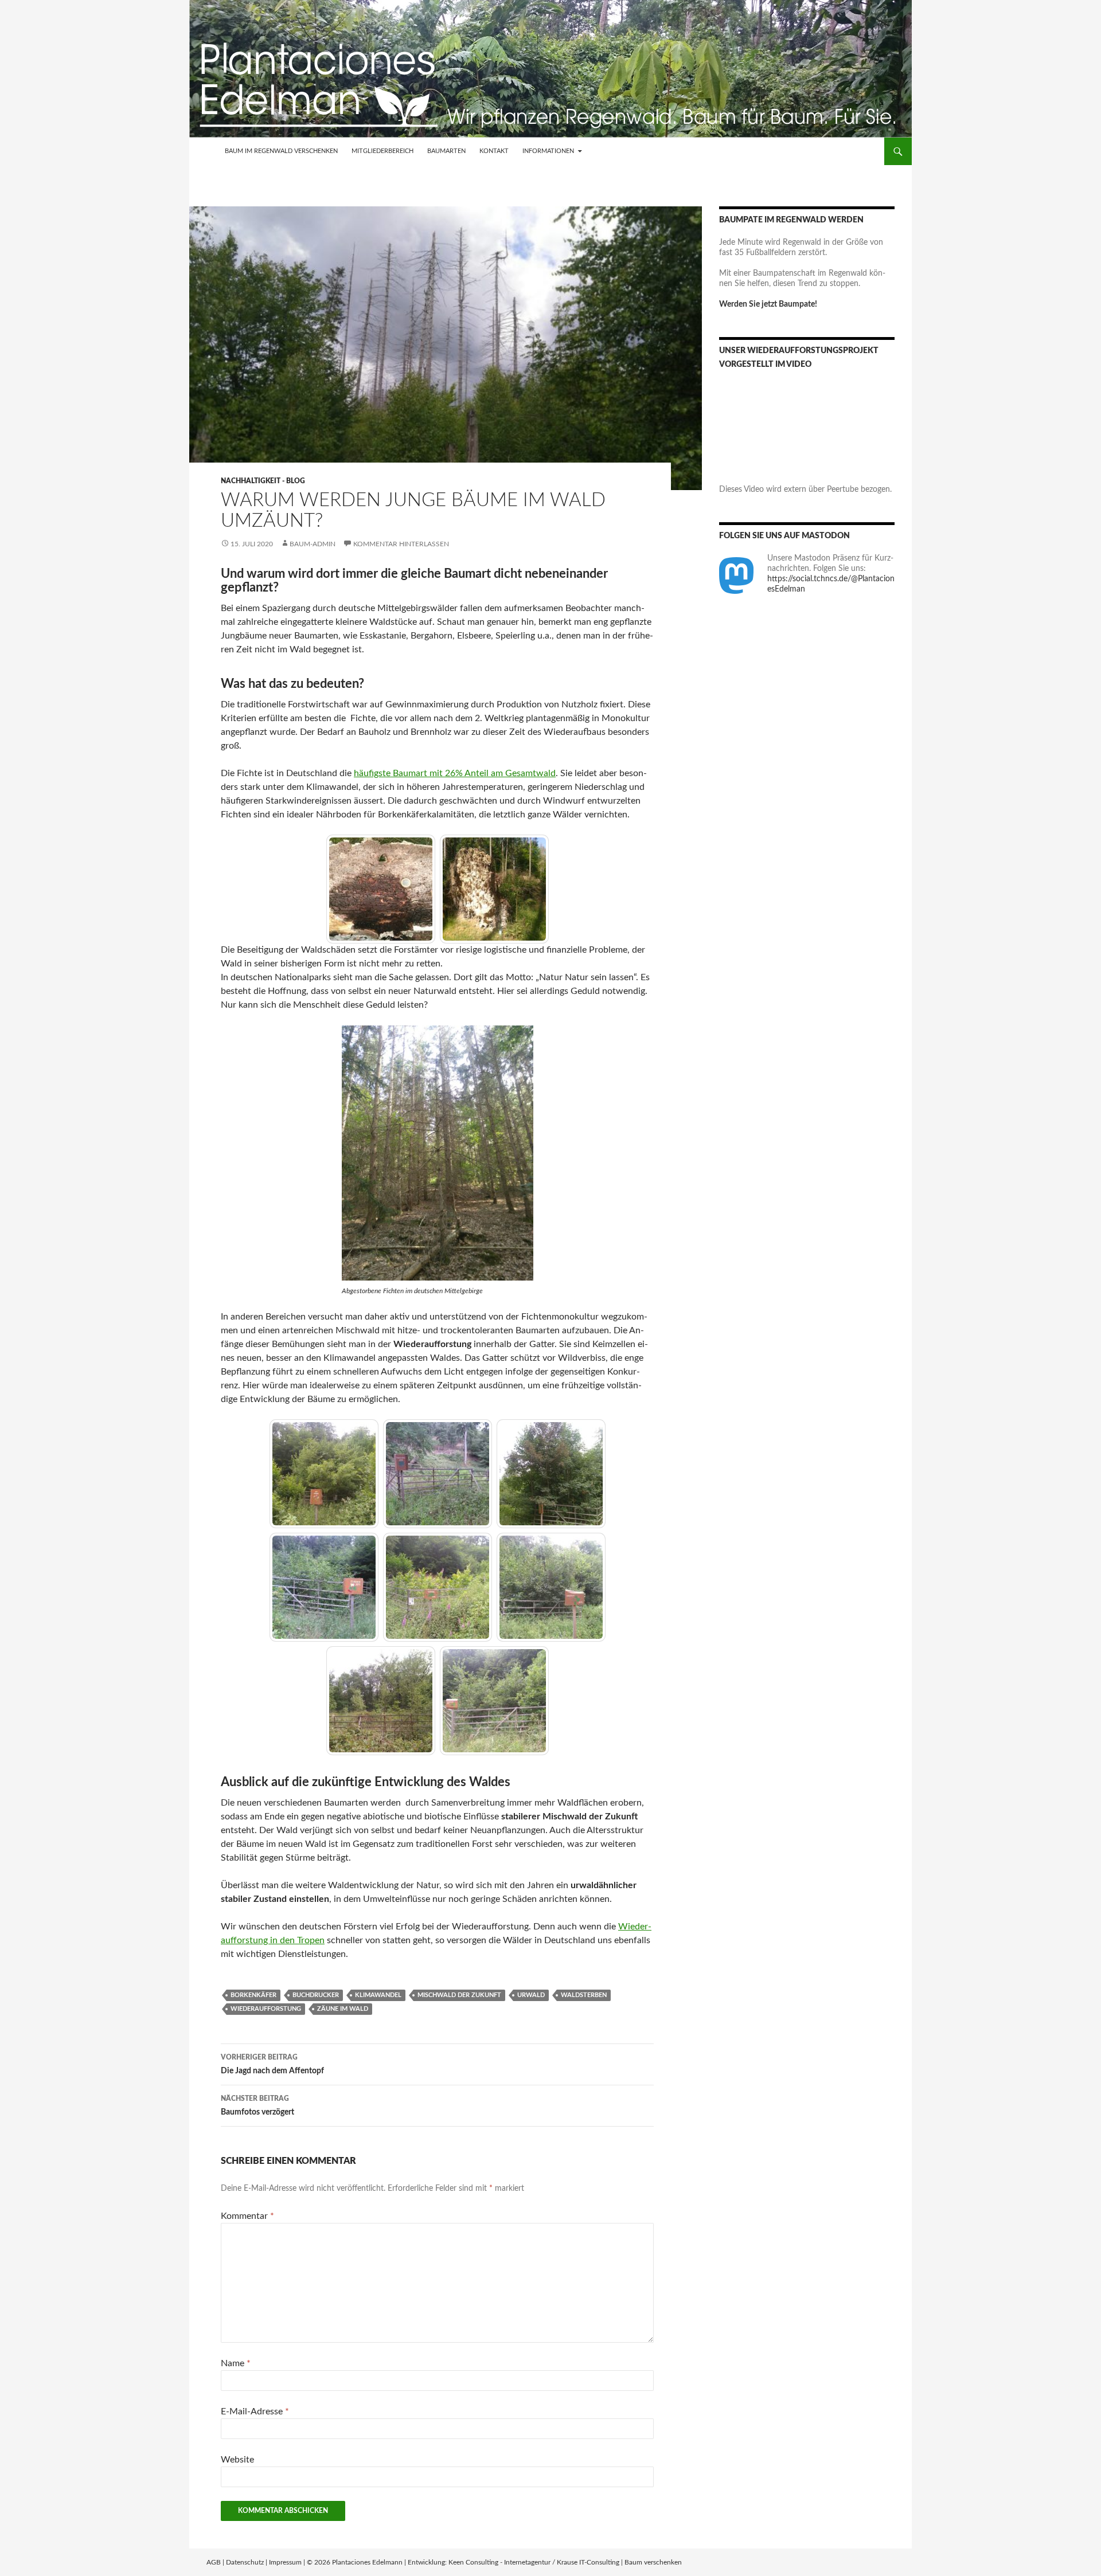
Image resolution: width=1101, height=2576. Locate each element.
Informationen (548, 151)
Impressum (285, 2562)
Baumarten (446, 151)
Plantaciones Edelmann (367, 2562)
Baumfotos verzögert (257, 2106)
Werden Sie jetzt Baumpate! (768, 304)
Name (236, 2363)
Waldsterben (584, 1995)
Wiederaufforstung (266, 2009)
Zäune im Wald (343, 2009)
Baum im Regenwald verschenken (281, 151)
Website (237, 2460)
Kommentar (247, 2216)
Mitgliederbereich (382, 151)
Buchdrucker (316, 1995)
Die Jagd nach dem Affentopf (272, 2064)
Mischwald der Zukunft (459, 1995)
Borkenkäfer (253, 1995)
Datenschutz (245, 2562)
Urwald (531, 1995)
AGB (214, 2562)
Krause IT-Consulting (588, 2562)
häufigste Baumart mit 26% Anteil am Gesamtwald (455, 773)
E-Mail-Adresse (255, 2411)
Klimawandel (378, 1995)
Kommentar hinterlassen (401, 544)
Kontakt (494, 151)
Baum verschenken (653, 2562)
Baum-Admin (313, 544)
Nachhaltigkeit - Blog (263, 481)
